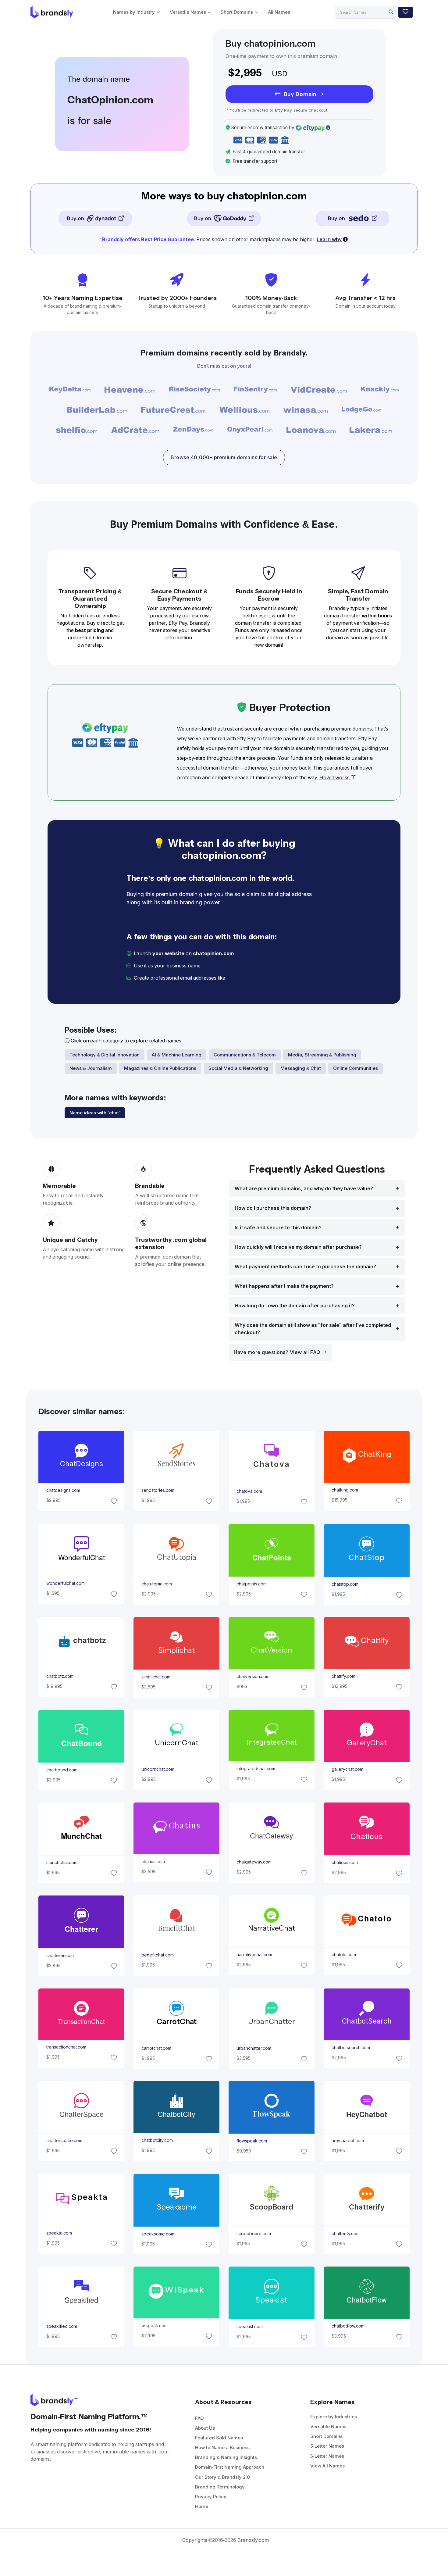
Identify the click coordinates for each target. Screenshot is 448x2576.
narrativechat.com (254, 1955)
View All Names (327, 2466)
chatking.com (345, 1490)
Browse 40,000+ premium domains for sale (224, 457)
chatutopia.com (156, 1584)
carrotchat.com (156, 2048)
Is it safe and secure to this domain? (278, 1228)
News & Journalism (91, 1068)
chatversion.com (253, 1677)
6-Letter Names (327, 2456)
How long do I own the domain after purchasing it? (295, 1306)
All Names (279, 12)
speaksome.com (158, 2234)
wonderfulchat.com (65, 1583)
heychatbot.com (348, 2141)
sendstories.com (158, 1491)
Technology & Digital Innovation (105, 1055)
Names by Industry (134, 12)
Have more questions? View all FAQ (278, 1352)
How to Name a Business (222, 2447)
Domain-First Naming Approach (230, 2467)
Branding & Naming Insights (226, 2457)
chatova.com (249, 1491)
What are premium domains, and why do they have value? (304, 1189)
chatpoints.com (252, 1584)
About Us (205, 2428)
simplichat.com (156, 1677)
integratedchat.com (256, 1769)
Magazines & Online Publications (160, 1068)
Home (202, 2506)
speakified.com (61, 2326)
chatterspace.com (64, 2141)
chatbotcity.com (157, 2141)
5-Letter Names (327, 2446)
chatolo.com (344, 1955)
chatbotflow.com (348, 2326)
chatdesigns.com (63, 1491)
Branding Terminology (220, 2487)
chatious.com (345, 1863)
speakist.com (250, 2327)
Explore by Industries (334, 2417)
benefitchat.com (157, 1955)
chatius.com (153, 1862)
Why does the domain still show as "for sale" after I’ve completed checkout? (313, 1329)
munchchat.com (62, 1863)
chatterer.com (60, 1956)
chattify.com (343, 1676)
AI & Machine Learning (177, 1055)
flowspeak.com (252, 2141)
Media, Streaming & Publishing (322, 1055)
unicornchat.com (158, 1769)
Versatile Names (188, 12)
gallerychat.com (347, 1769)
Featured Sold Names (219, 2438)
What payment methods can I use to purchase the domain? (305, 1267)
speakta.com (59, 2233)
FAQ (199, 2418)
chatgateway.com (254, 1862)
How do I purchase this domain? (273, 1208)
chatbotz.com (60, 1676)
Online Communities (356, 1068)
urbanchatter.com (254, 2048)
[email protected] (247, 978)
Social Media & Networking (238, 1068)
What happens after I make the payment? (284, 1286)
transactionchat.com (66, 2047)
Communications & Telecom (245, 1055)
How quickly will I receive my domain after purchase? (298, 1247)
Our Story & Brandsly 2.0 (222, 2477)
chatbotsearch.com (351, 2048)
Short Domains (237, 12)
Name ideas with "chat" (95, 1113)
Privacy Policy (211, 2497)
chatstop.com (345, 1584)
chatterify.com (346, 2234)
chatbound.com (62, 1770)
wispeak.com (154, 2326)
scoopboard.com (254, 2234)
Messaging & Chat (301, 1068)
